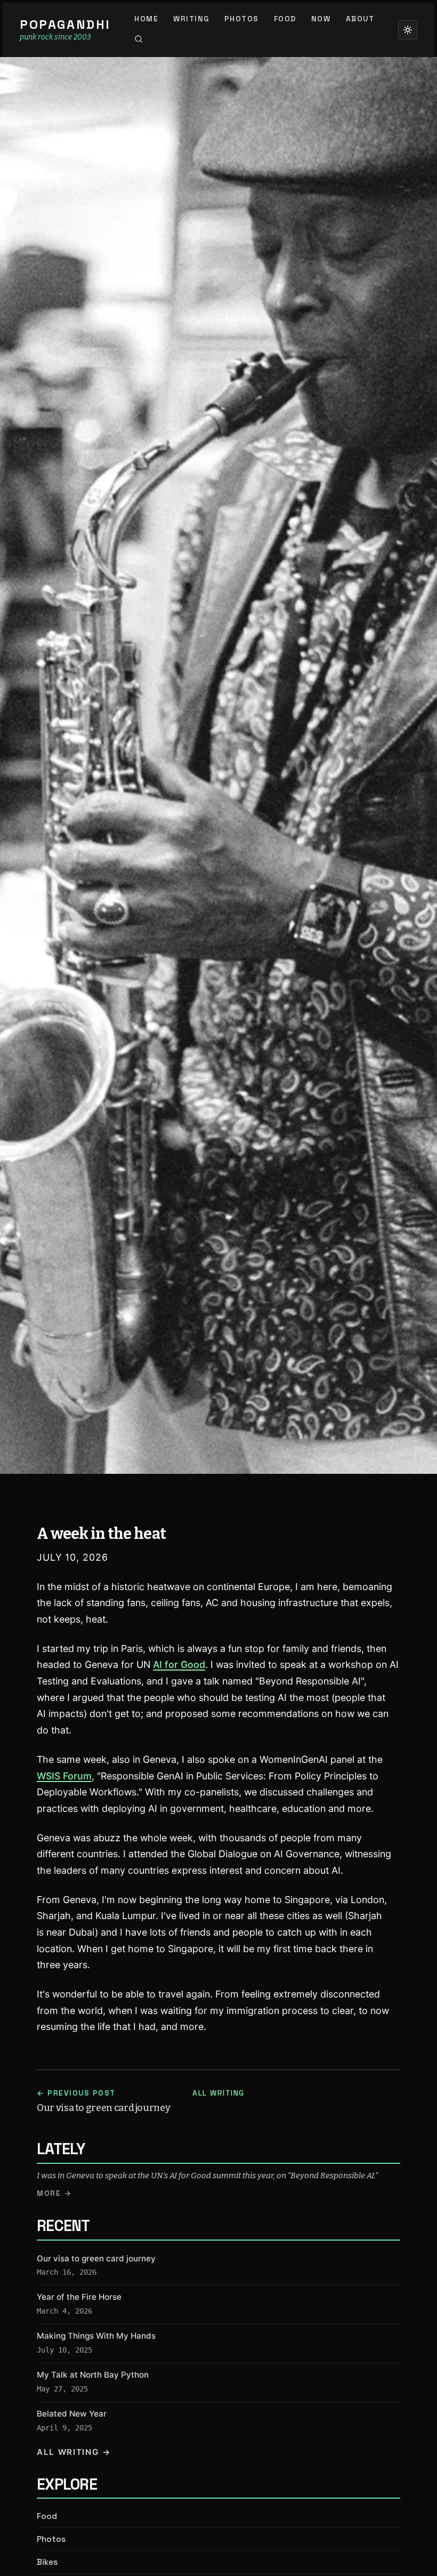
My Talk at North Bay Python (93, 2375)
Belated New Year (72, 2414)
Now (321, 19)
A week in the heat (101, 1534)
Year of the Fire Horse (79, 2297)
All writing (218, 2093)
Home (146, 19)
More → (54, 2193)
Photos (242, 19)
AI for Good (179, 1664)
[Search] (139, 39)
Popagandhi (65, 25)
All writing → (74, 2452)
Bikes (47, 2562)
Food (285, 19)
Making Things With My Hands (96, 2336)
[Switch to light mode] (408, 30)
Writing (191, 19)
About (360, 19)
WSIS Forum (64, 1776)
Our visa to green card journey (96, 2258)
